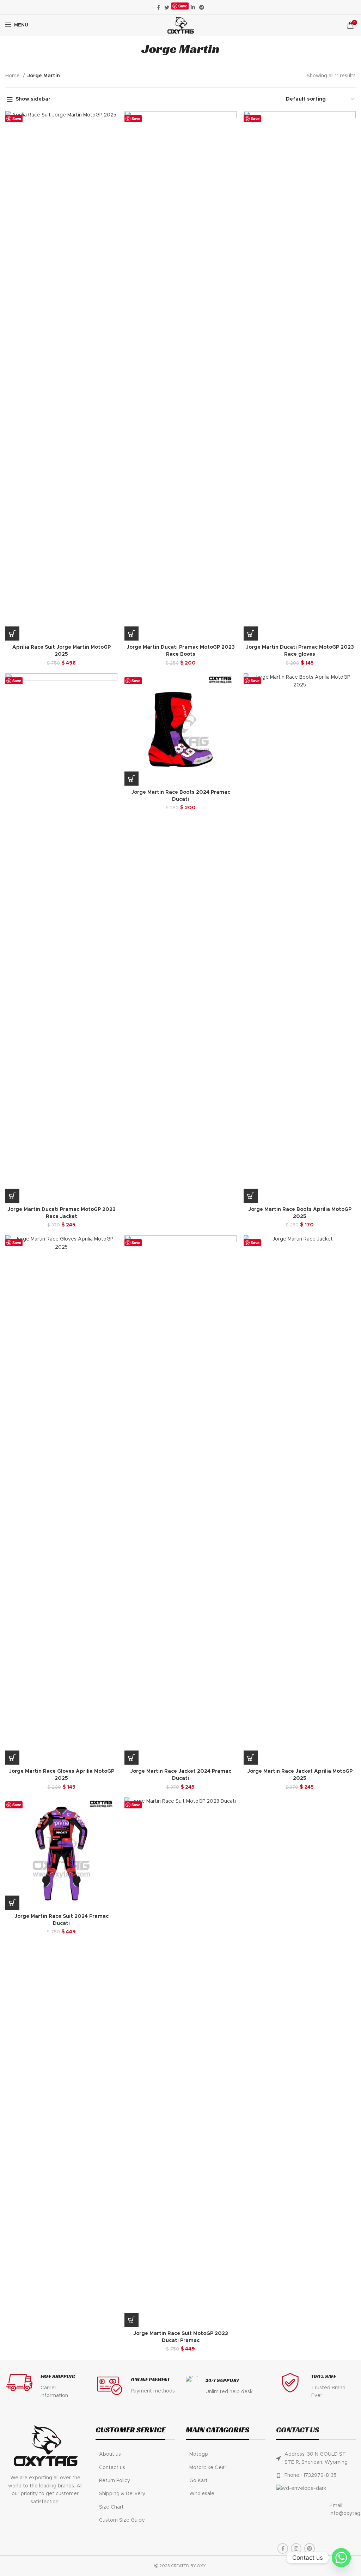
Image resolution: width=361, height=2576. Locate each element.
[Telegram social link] (202, 7)
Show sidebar (33, 99)
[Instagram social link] (296, 2548)
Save (183, 6)
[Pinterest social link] (310, 2548)
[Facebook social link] (158, 7)
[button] (12, 634)
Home (13, 76)
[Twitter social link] (167, 7)
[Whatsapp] (341, 2558)
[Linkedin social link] (193, 7)
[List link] (135, 2454)
